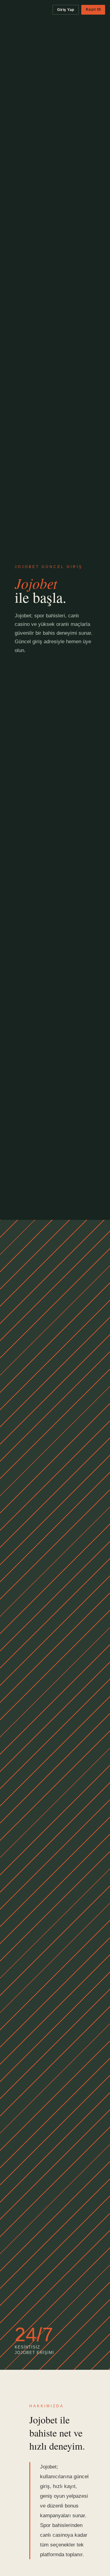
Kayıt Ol (93, 9)
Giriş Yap (66, 10)
